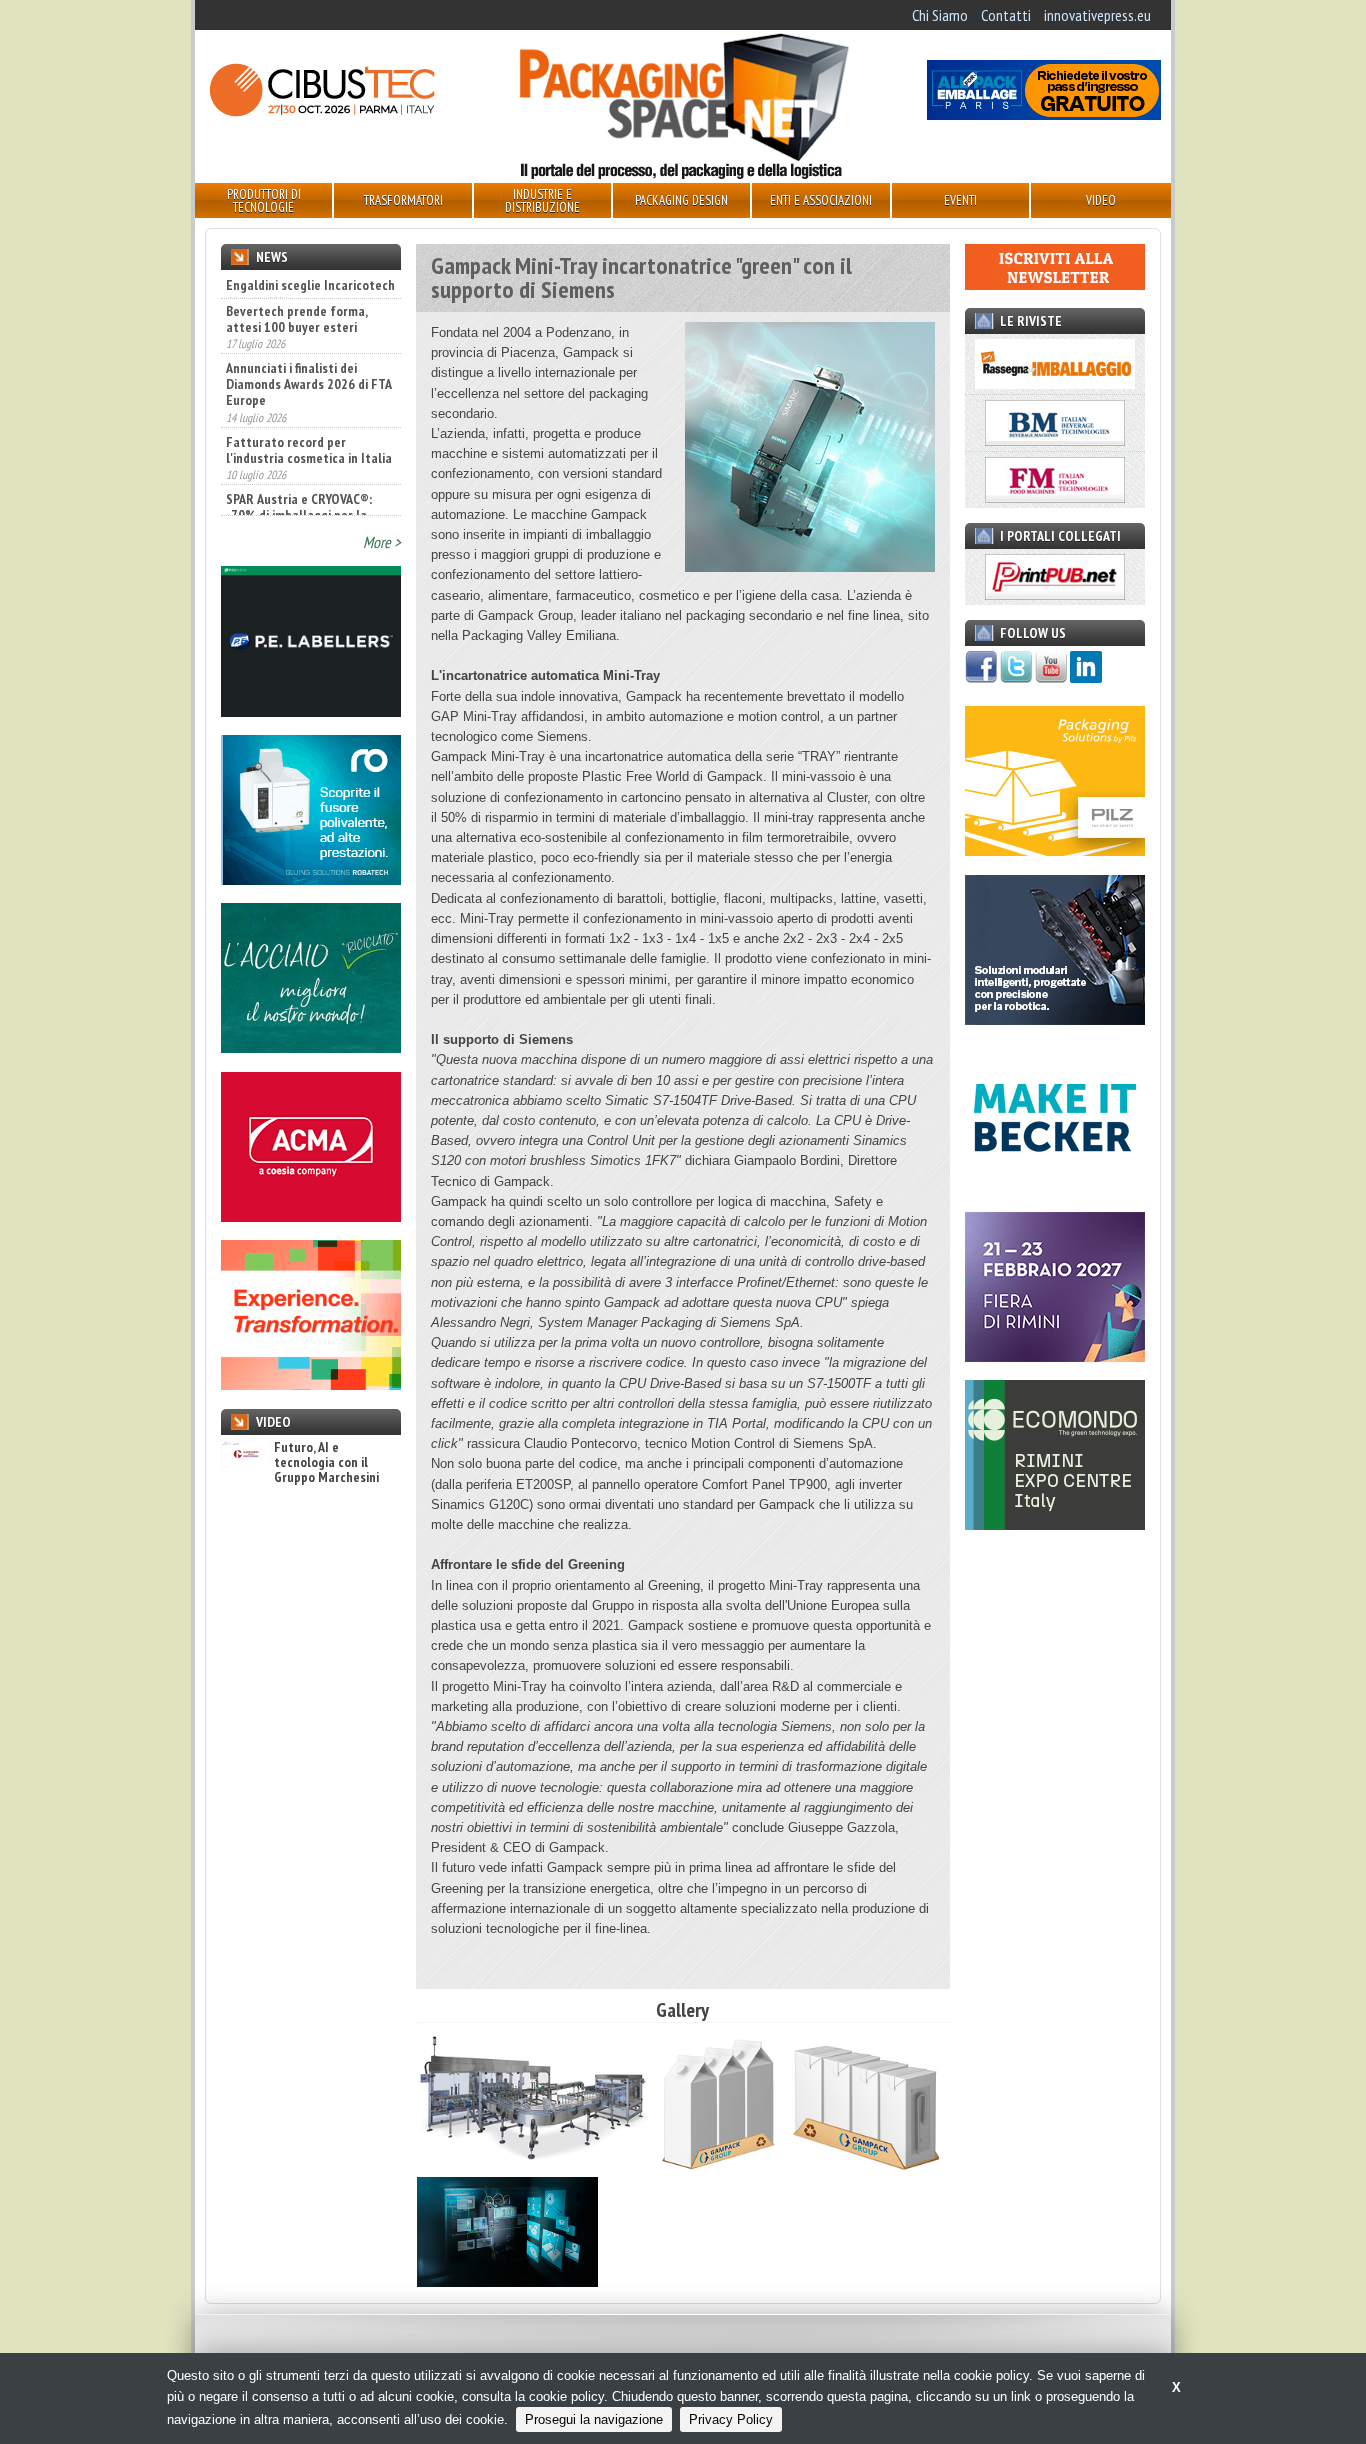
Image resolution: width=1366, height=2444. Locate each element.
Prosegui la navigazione (594, 2419)
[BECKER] (1055, 1187)
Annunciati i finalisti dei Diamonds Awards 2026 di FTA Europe (308, 357)
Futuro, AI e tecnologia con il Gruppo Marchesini (326, 1463)
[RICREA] (311, 1047)
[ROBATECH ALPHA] (311, 879)
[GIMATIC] (1055, 1019)
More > (382, 542)
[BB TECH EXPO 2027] (1055, 1356)
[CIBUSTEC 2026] (322, 114)
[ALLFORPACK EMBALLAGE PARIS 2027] (1044, 114)
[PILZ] (1055, 850)
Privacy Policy (731, 2419)
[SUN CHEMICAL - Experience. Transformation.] (311, 1384)
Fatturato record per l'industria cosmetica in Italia (309, 422)
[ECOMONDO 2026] (1055, 1524)
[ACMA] (311, 1216)
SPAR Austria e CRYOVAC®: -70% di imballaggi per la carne (299, 488)
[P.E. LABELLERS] (311, 711)
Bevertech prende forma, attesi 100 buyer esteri (296, 291)
